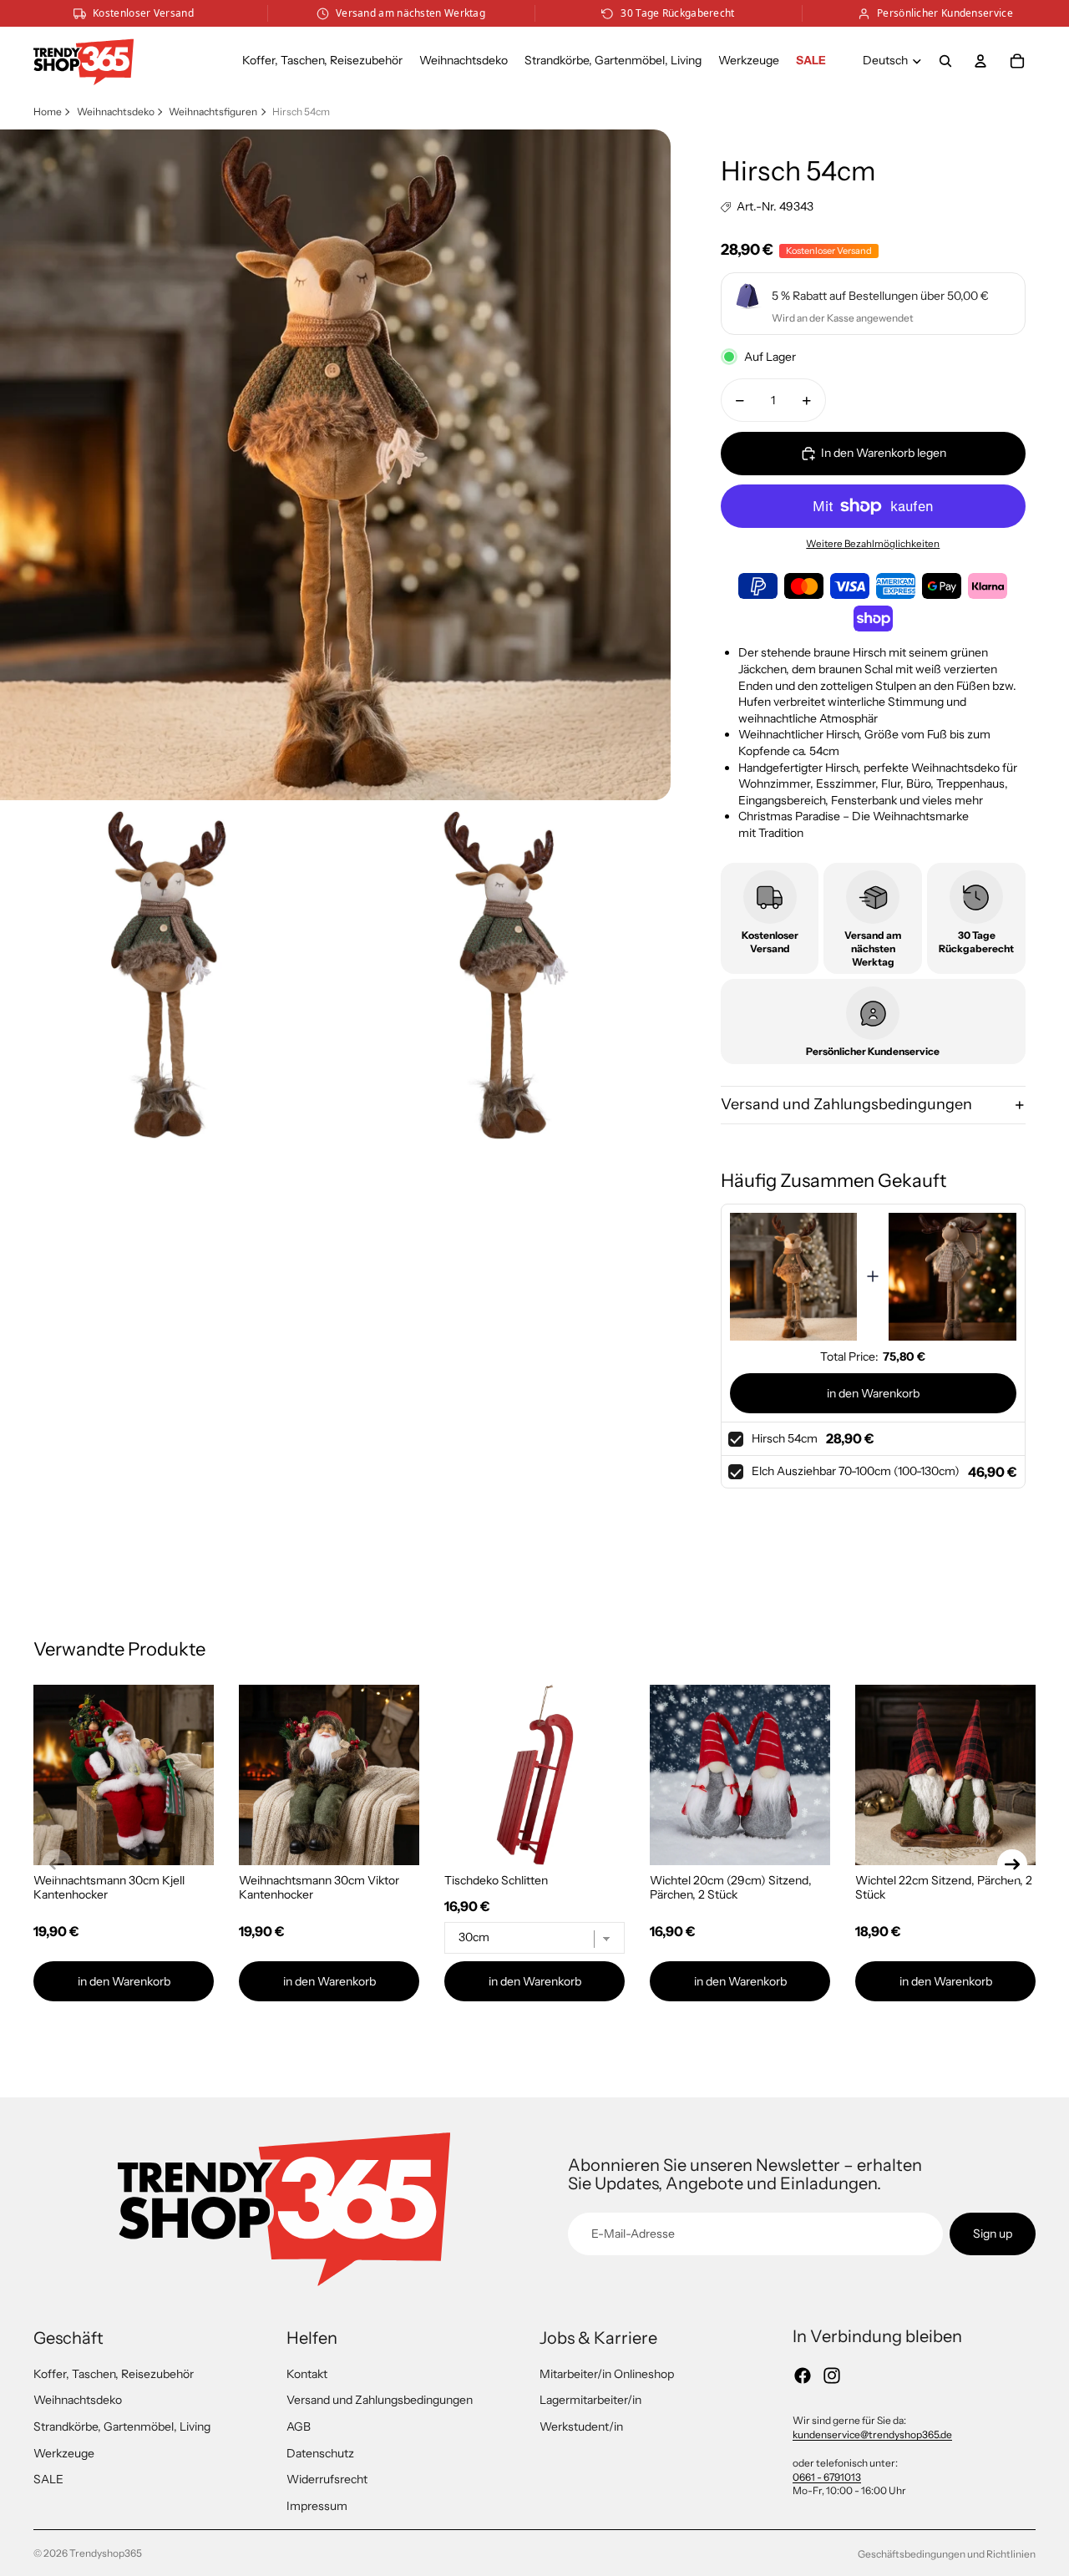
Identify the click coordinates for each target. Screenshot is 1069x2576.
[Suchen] (945, 61)
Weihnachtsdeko (116, 112)
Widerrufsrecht (327, 2479)
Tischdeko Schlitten (496, 1880)
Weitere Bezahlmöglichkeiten (873, 544)
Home (48, 112)
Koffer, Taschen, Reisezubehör (114, 2374)
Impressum (317, 2506)
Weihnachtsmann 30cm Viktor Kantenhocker (319, 1887)
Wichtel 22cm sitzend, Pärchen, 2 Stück (944, 1887)
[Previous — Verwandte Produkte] (57, 1864)
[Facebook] (803, 2376)
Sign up (993, 2234)
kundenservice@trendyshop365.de (872, 2434)
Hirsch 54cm (785, 1438)
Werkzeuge (64, 2453)
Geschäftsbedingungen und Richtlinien (947, 2554)
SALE (48, 2479)
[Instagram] (832, 2376)
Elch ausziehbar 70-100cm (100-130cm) (856, 1471)
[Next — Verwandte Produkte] (1012, 1864)
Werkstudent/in (581, 2426)
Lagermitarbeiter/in (590, 2400)
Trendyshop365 (106, 2553)
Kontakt (307, 2374)
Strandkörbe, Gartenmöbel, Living (122, 2426)
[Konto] (980, 61)
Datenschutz (320, 2453)
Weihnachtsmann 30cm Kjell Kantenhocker (109, 1887)
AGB (299, 2426)
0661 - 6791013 (827, 2477)
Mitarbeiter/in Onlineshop (607, 2374)
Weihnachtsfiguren (213, 112)
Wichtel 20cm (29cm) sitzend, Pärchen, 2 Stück (731, 1887)
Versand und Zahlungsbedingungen (846, 1104)
